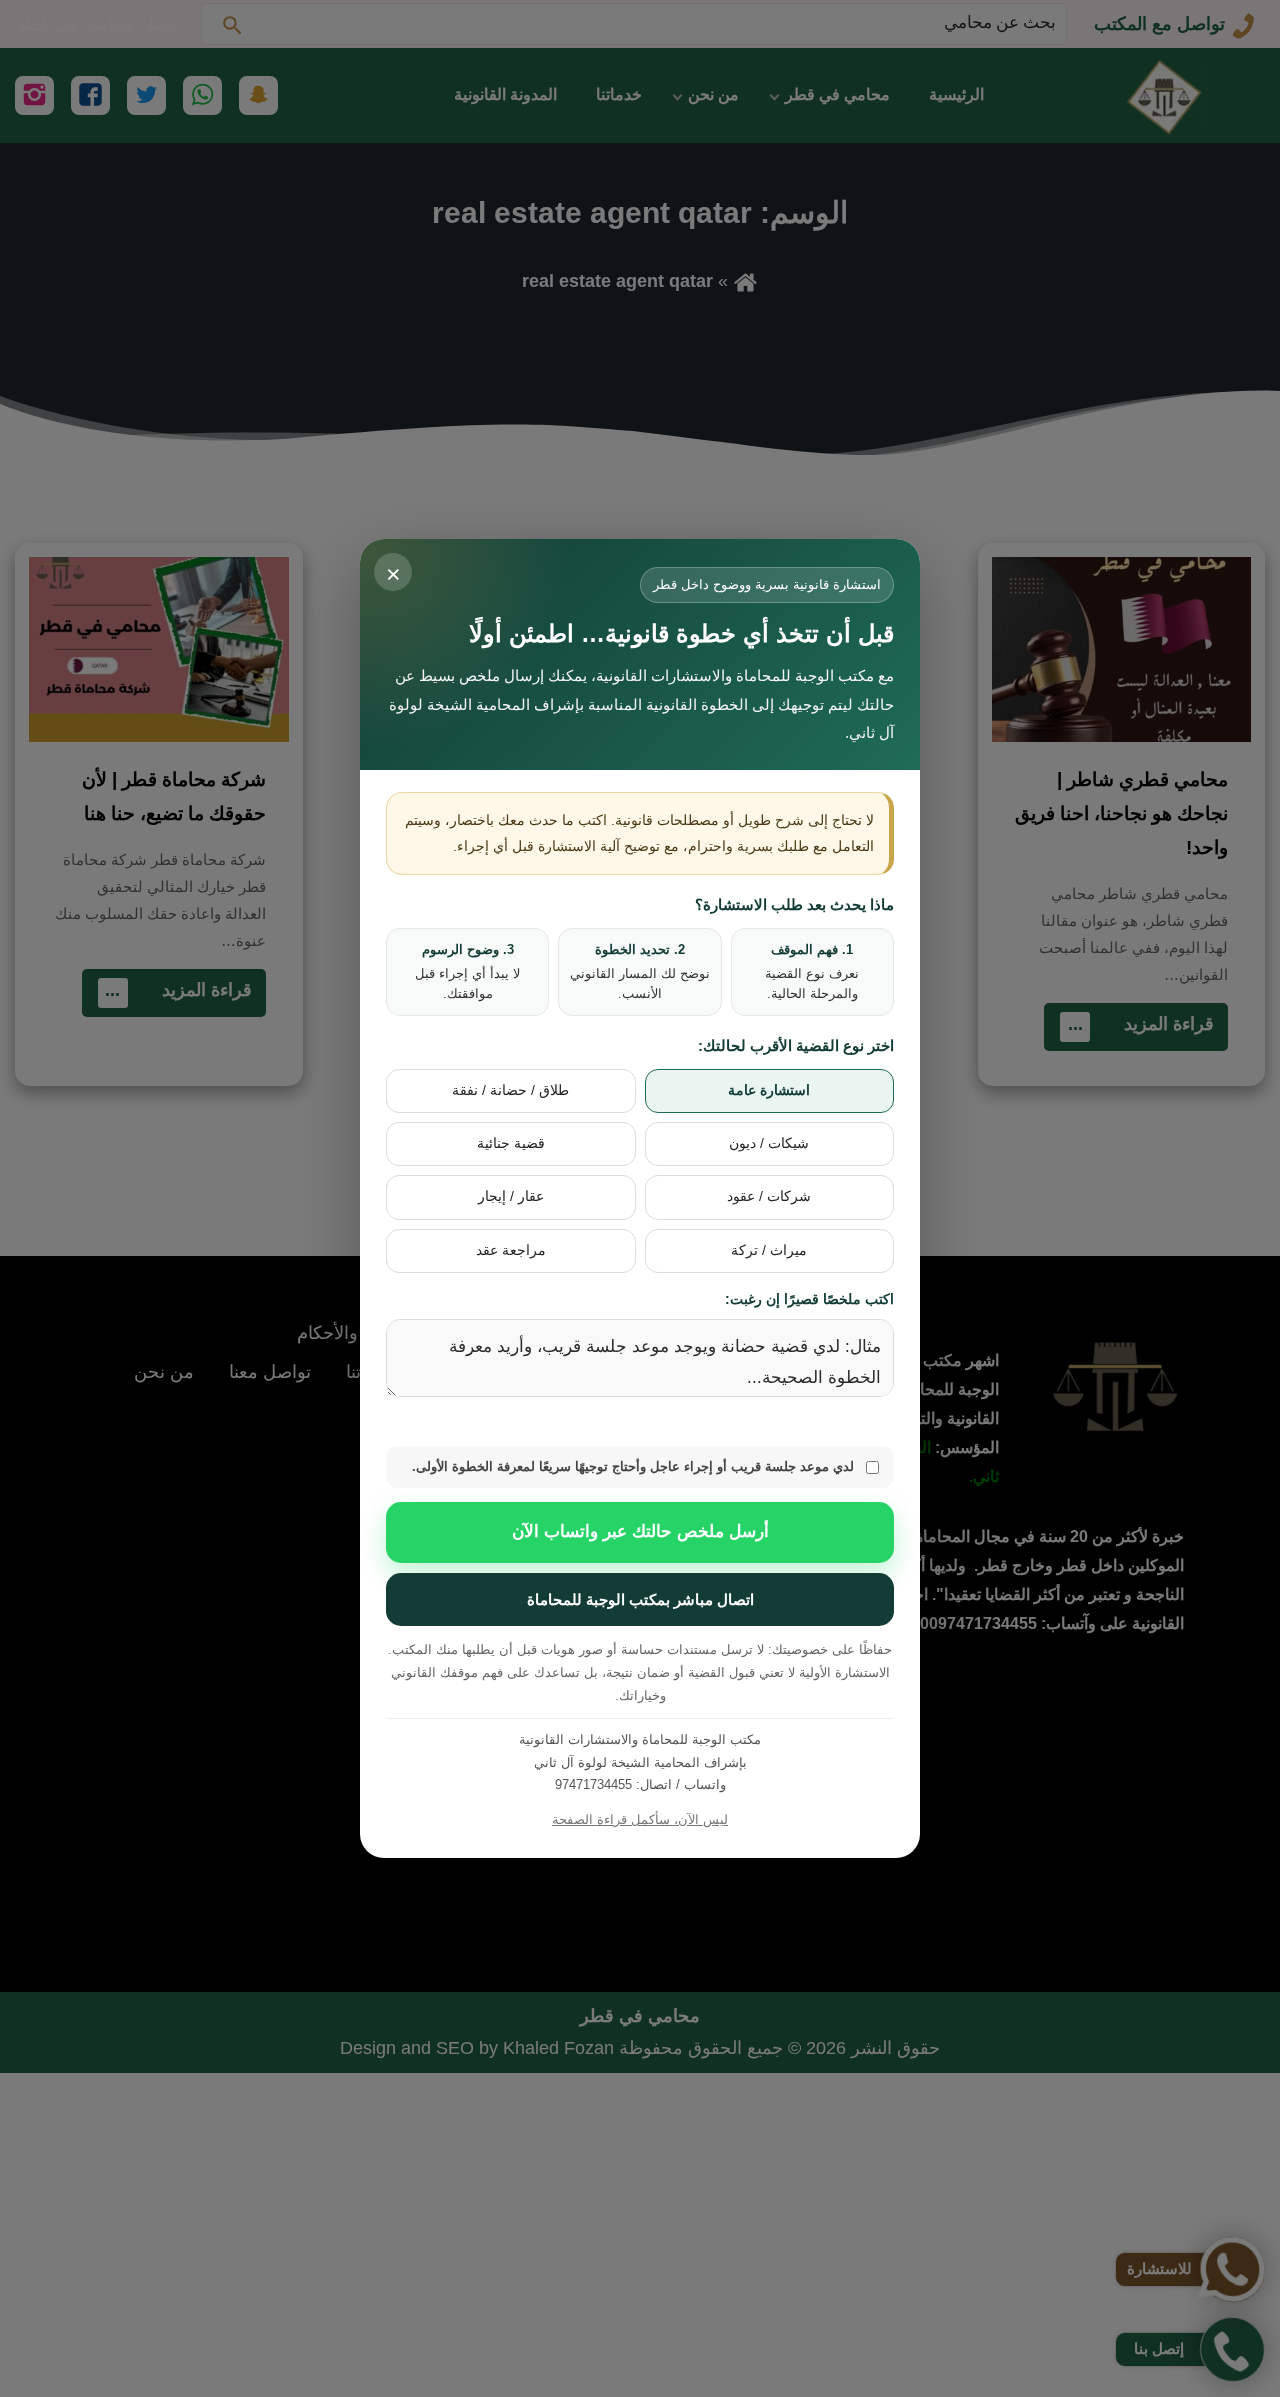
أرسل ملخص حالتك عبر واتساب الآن (640, 1531)
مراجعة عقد (511, 1250)
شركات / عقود (769, 1196)
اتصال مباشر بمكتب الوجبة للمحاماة (640, 1599)
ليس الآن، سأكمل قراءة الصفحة (640, 1819)
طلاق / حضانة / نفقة (510, 1090)
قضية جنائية (511, 1143)
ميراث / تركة (769, 1250)
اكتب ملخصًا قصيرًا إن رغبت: (809, 1299)
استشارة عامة (769, 1090)
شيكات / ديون (769, 1143)
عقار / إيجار (511, 1196)
